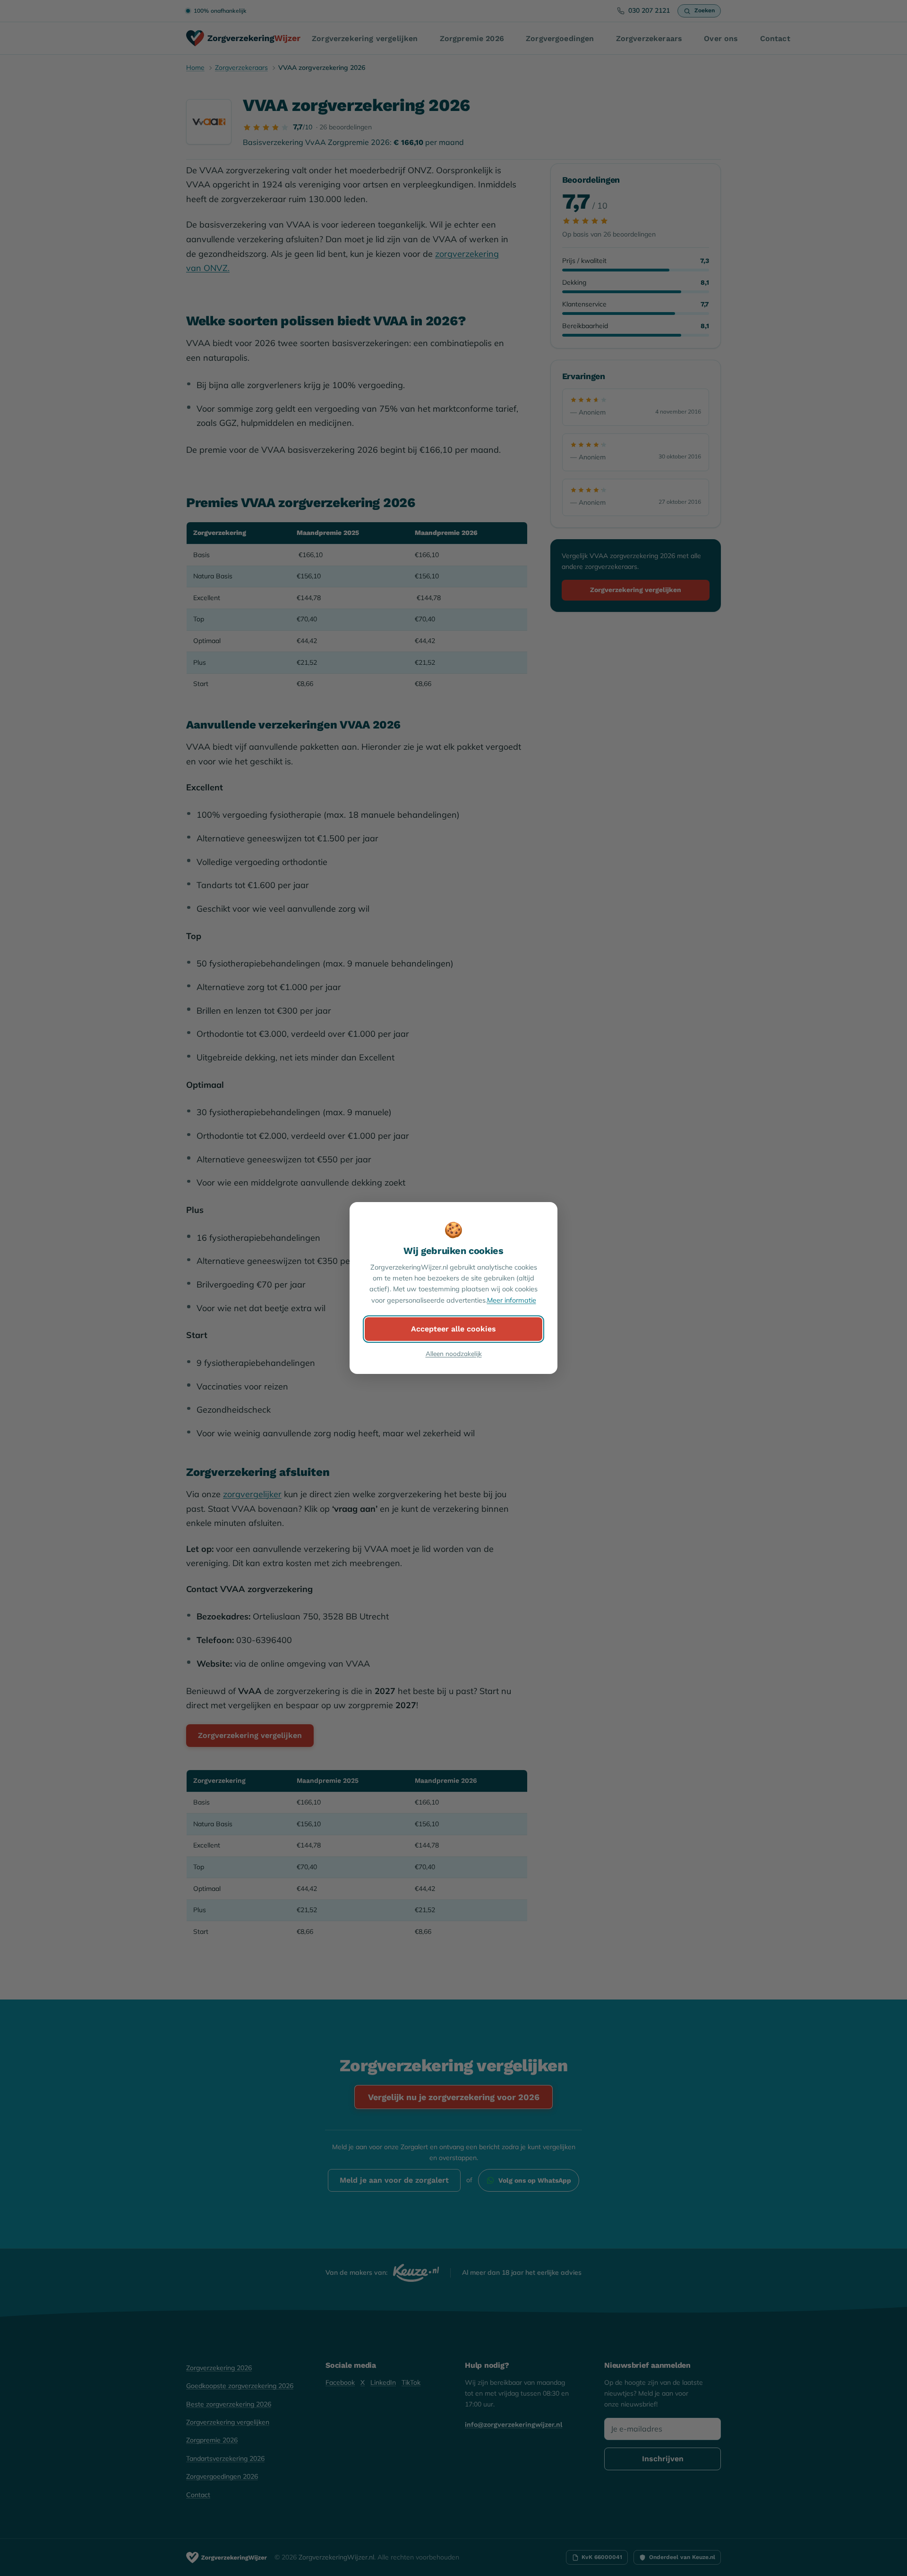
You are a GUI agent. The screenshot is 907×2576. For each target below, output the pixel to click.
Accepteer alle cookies (453, 1329)
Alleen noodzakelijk (454, 1353)
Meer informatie (512, 1300)
